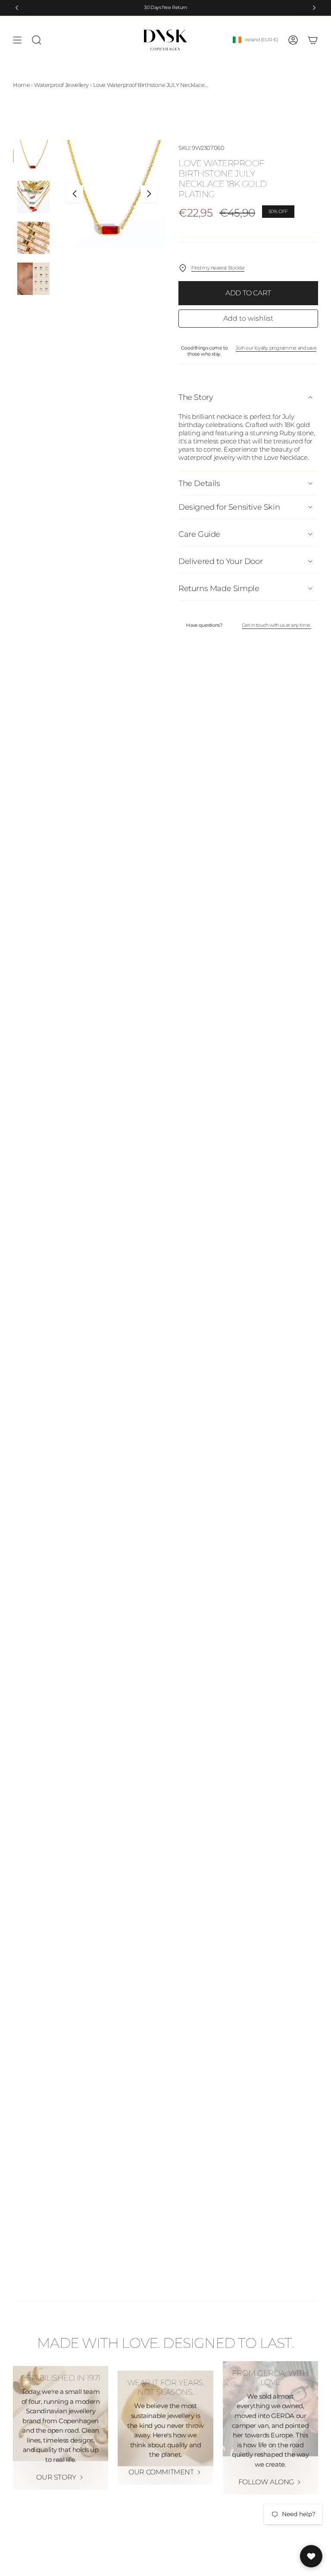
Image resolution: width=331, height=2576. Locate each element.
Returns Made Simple (219, 588)
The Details (199, 483)
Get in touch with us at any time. (276, 625)
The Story (196, 397)
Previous (75, 194)
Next (149, 194)
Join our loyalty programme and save (276, 348)
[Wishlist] (311, 2556)
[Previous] (17, 8)
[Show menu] (17, 40)
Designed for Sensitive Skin (229, 507)
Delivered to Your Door (220, 561)
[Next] (314, 8)
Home (21, 85)
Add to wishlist (248, 318)
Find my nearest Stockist (218, 268)
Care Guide (199, 534)
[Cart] (313, 40)
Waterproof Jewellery (61, 85)
